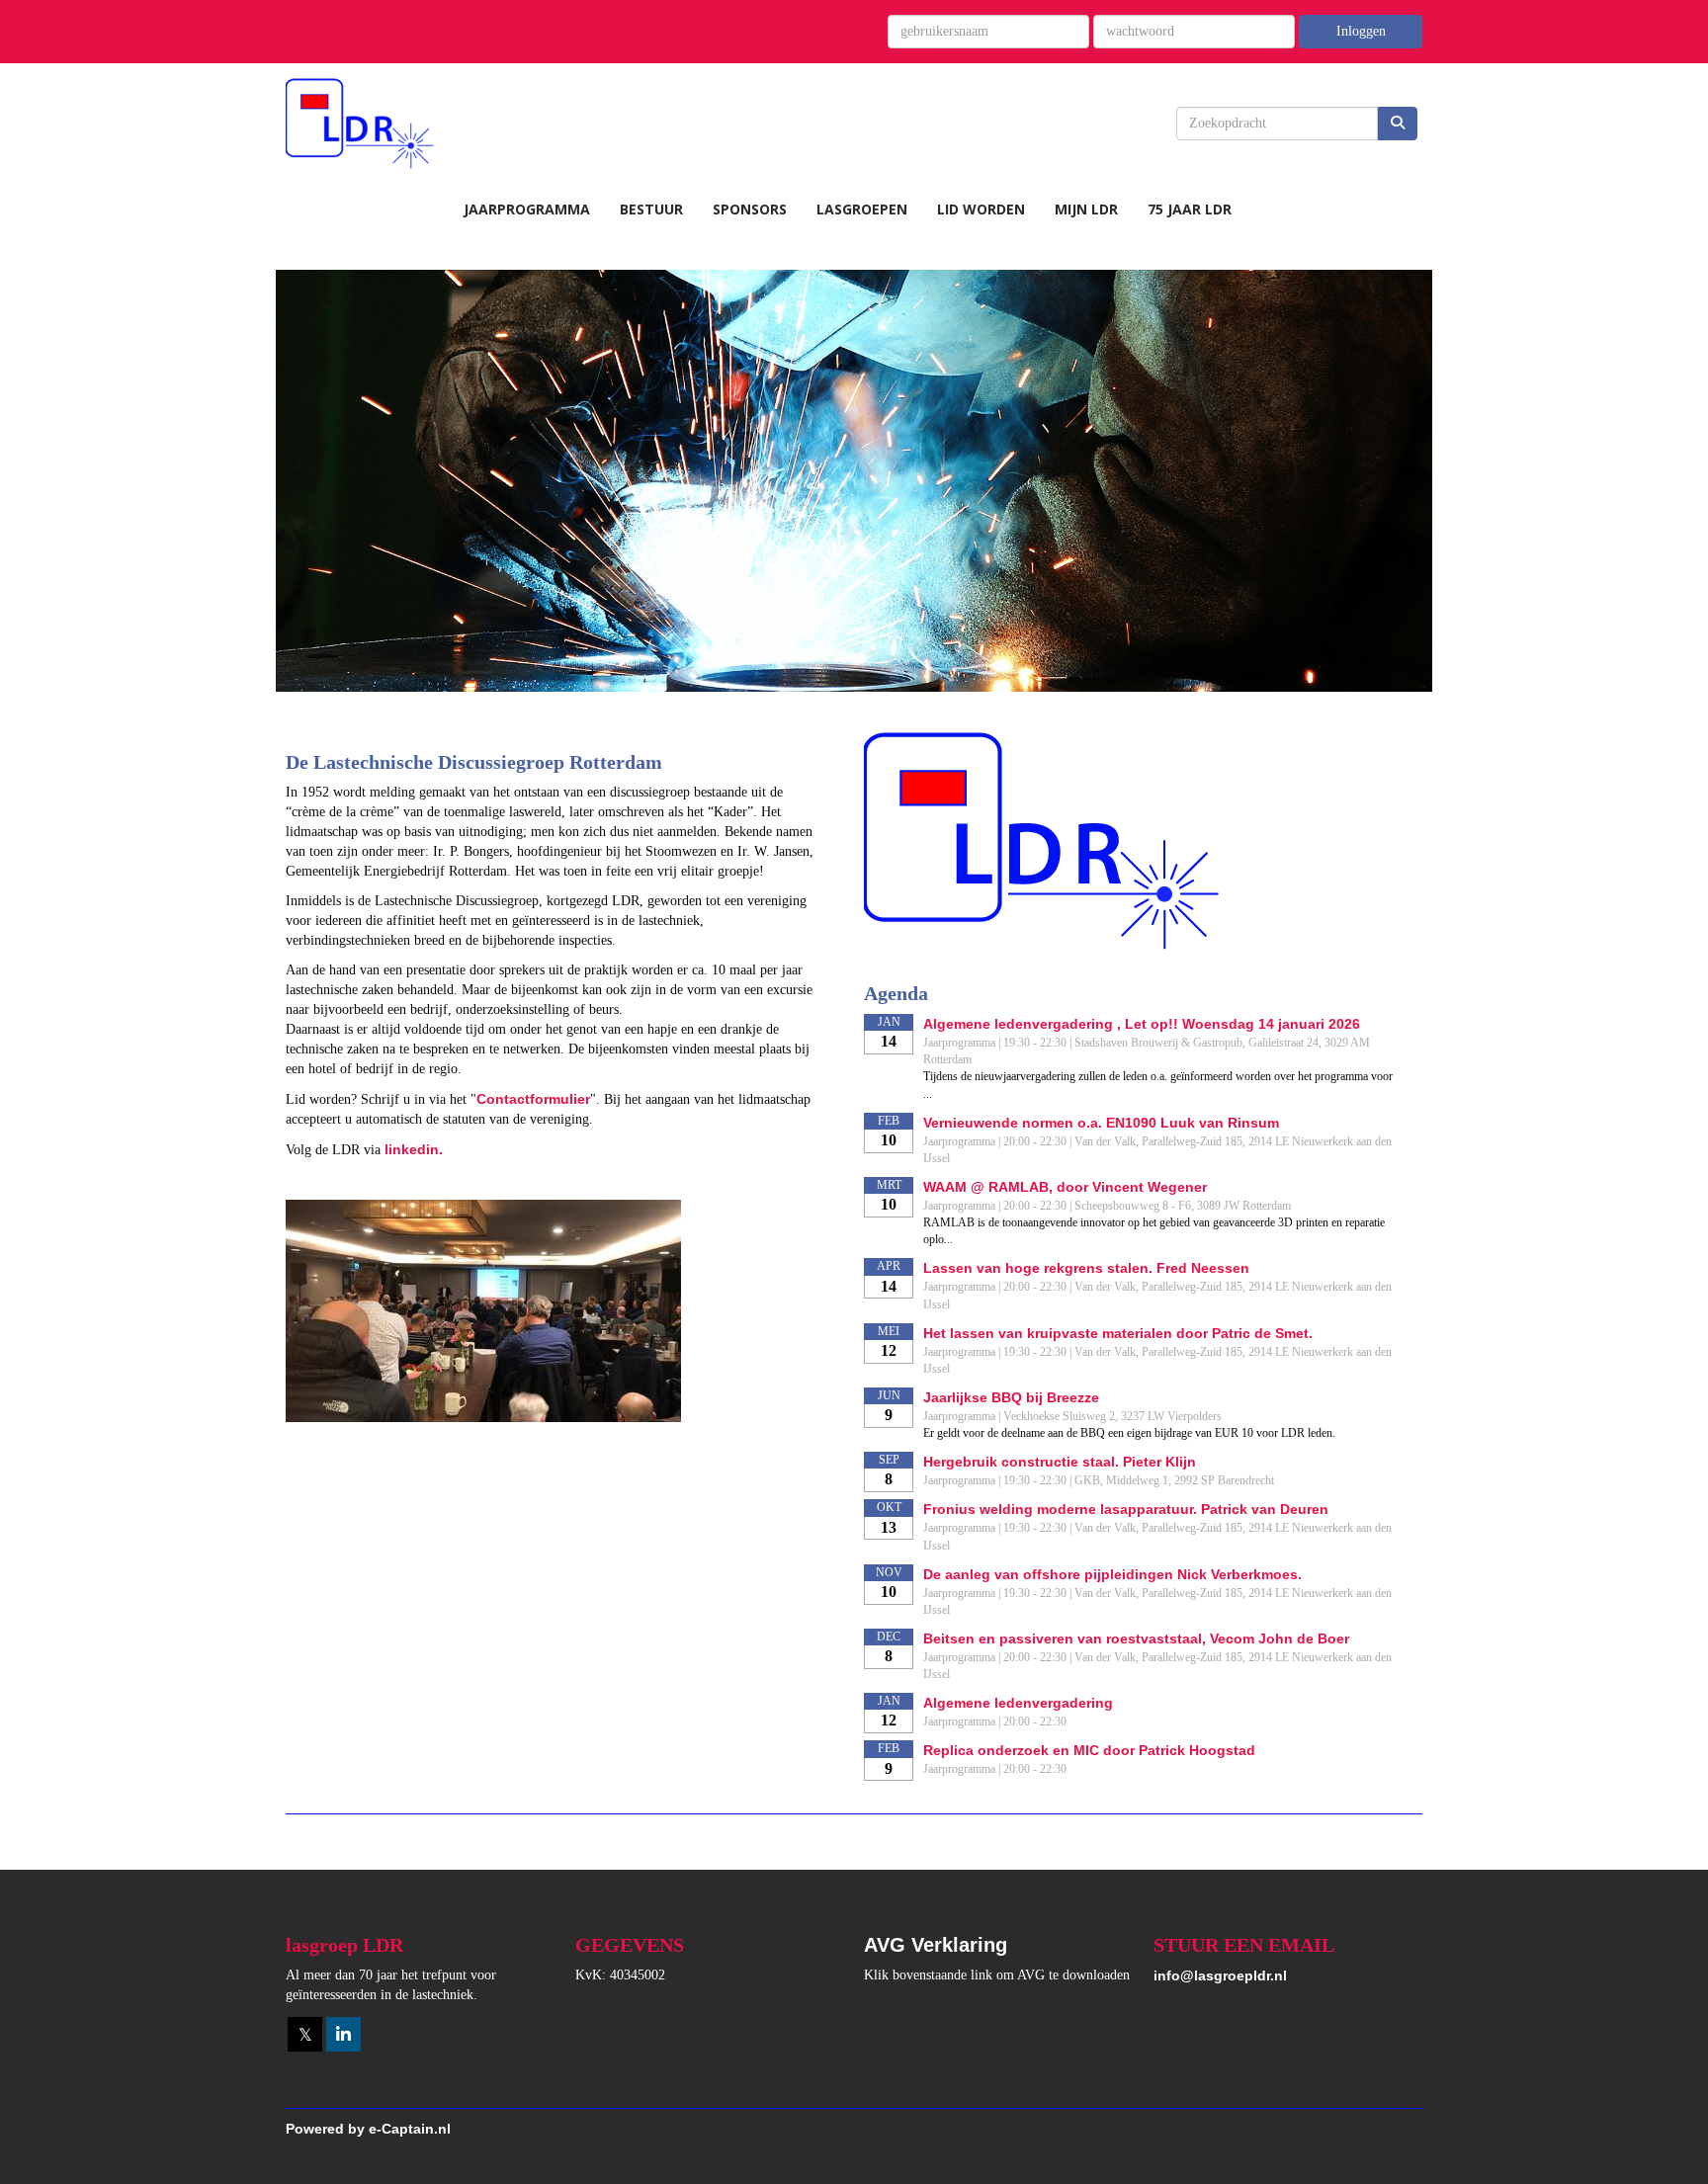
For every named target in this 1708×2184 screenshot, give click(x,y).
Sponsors (750, 209)
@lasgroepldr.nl (1220, 1975)
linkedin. (414, 1149)
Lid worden (981, 209)
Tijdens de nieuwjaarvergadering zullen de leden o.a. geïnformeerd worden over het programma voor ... (1158, 1085)
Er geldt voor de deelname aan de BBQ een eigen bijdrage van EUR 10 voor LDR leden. (1129, 1433)
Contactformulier (533, 1099)
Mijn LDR (1086, 209)
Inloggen (1361, 31)
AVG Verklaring (936, 1945)
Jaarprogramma (527, 209)
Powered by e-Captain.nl (368, 2129)
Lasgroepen (862, 209)
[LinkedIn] (343, 2036)
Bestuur (651, 209)
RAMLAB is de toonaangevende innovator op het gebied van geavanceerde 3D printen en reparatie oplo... (1154, 1231)
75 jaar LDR (1190, 209)
